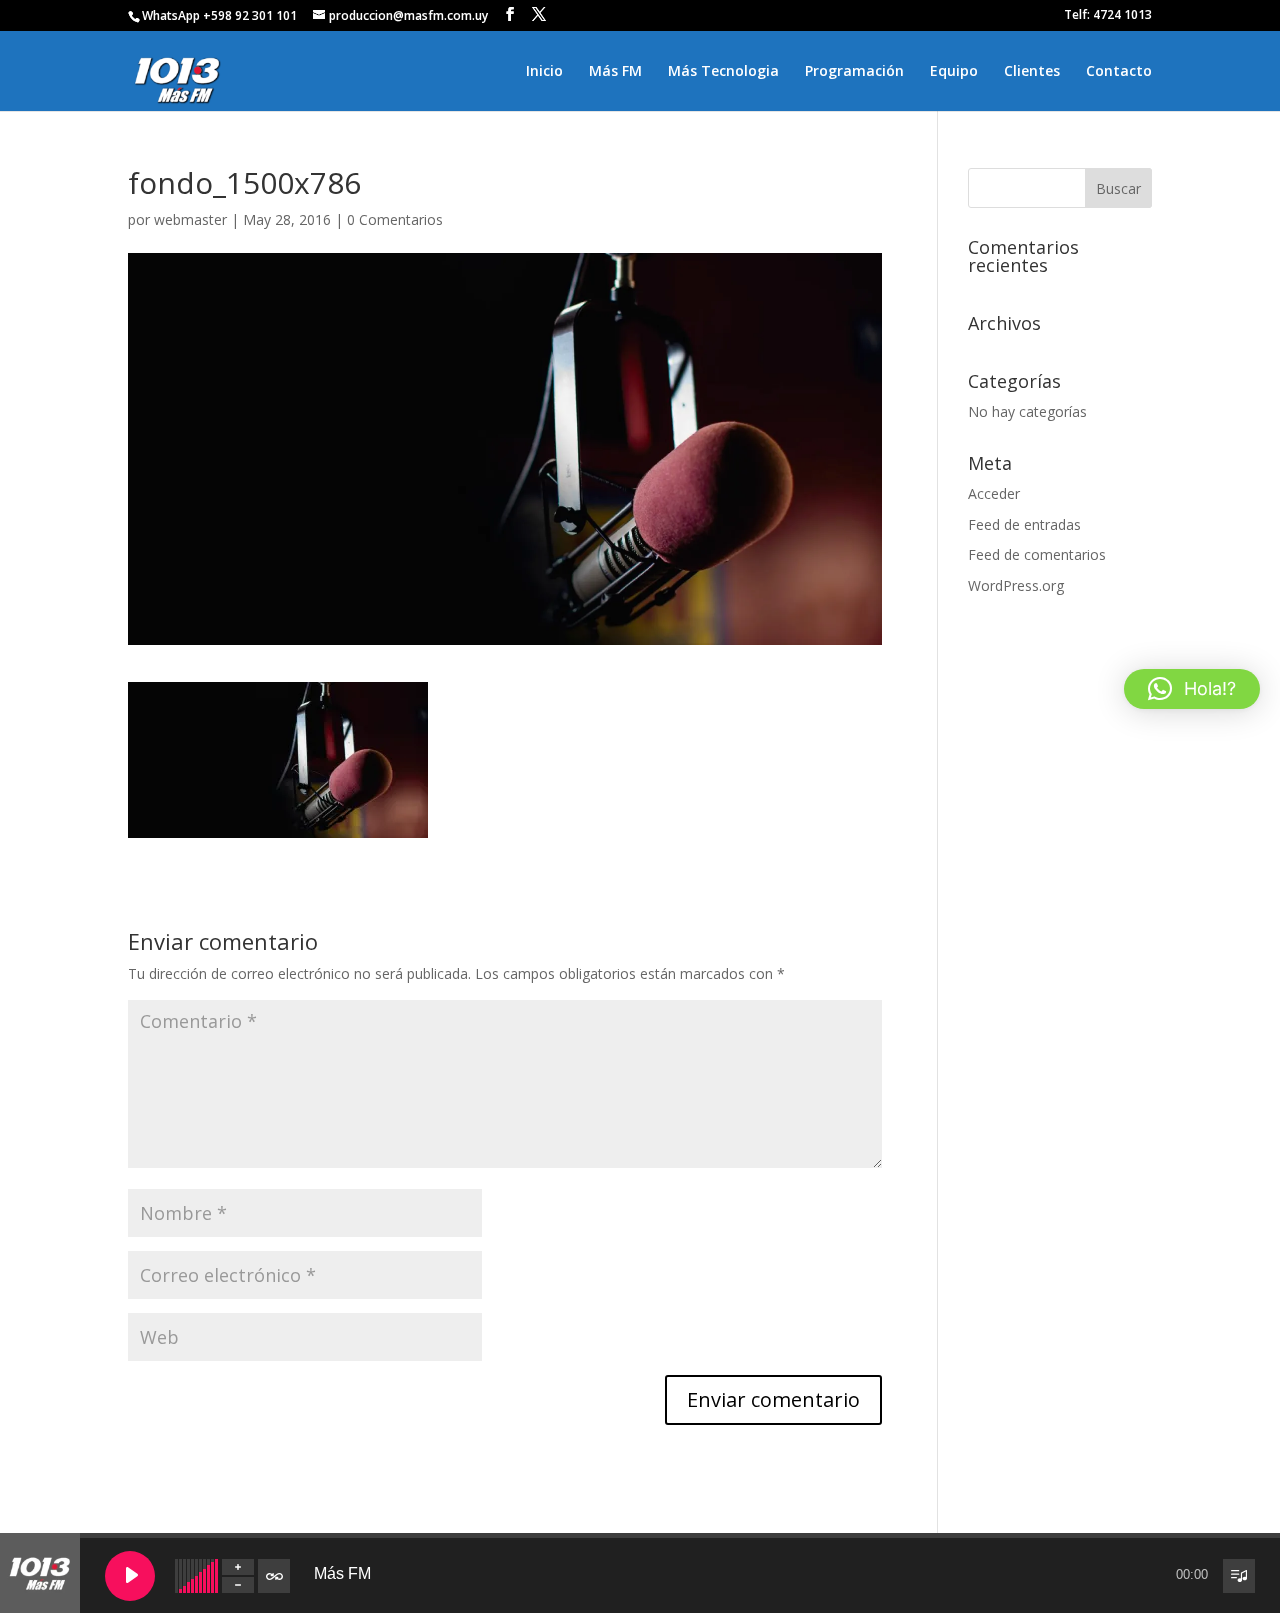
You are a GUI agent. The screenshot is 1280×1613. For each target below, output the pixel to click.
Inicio (544, 72)
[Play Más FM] (130, 1576)
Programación (854, 72)
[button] (1192, 689)
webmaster (190, 219)
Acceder (994, 493)
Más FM (615, 72)
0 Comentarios (395, 219)
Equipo (954, 72)
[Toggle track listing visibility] (1239, 1576)
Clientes (1032, 72)
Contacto (1119, 72)
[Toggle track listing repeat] (274, 1576)
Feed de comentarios (1037, 554)
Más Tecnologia (723, 72)
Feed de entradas (1024, 524)
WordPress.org (1016, 585)
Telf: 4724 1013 (1108, 16)
